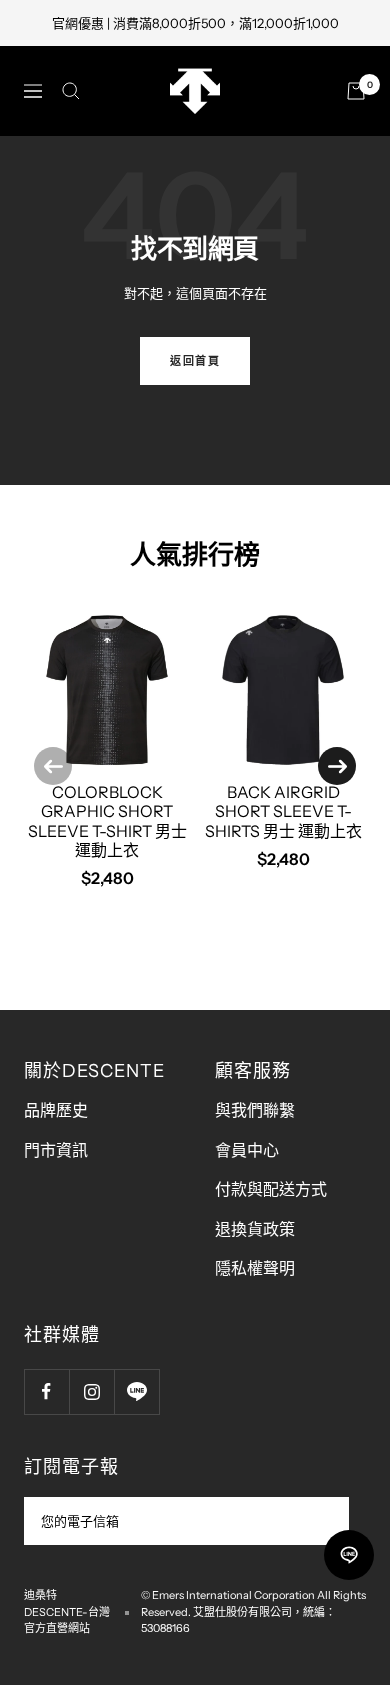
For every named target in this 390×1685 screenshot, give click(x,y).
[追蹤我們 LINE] (136, 1391)
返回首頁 (195, 361)
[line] (349, 1555)
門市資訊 (56, 1150)
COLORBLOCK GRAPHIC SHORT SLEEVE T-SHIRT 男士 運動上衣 (107, 821)
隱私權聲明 (255, 1268)
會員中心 (247, 1150)
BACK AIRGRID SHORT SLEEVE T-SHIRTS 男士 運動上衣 (283, 811)
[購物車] (356, 91)
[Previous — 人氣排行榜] (53, 766)
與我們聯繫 (255, 1110)
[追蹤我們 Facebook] (46, 1391)
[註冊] (320, 1521)
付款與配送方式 (271, 1189)
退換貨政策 (255, 1229)
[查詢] (71, 91)
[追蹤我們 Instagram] (91, 1391)
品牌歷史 (56, 1110)
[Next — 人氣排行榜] (337, 766)
